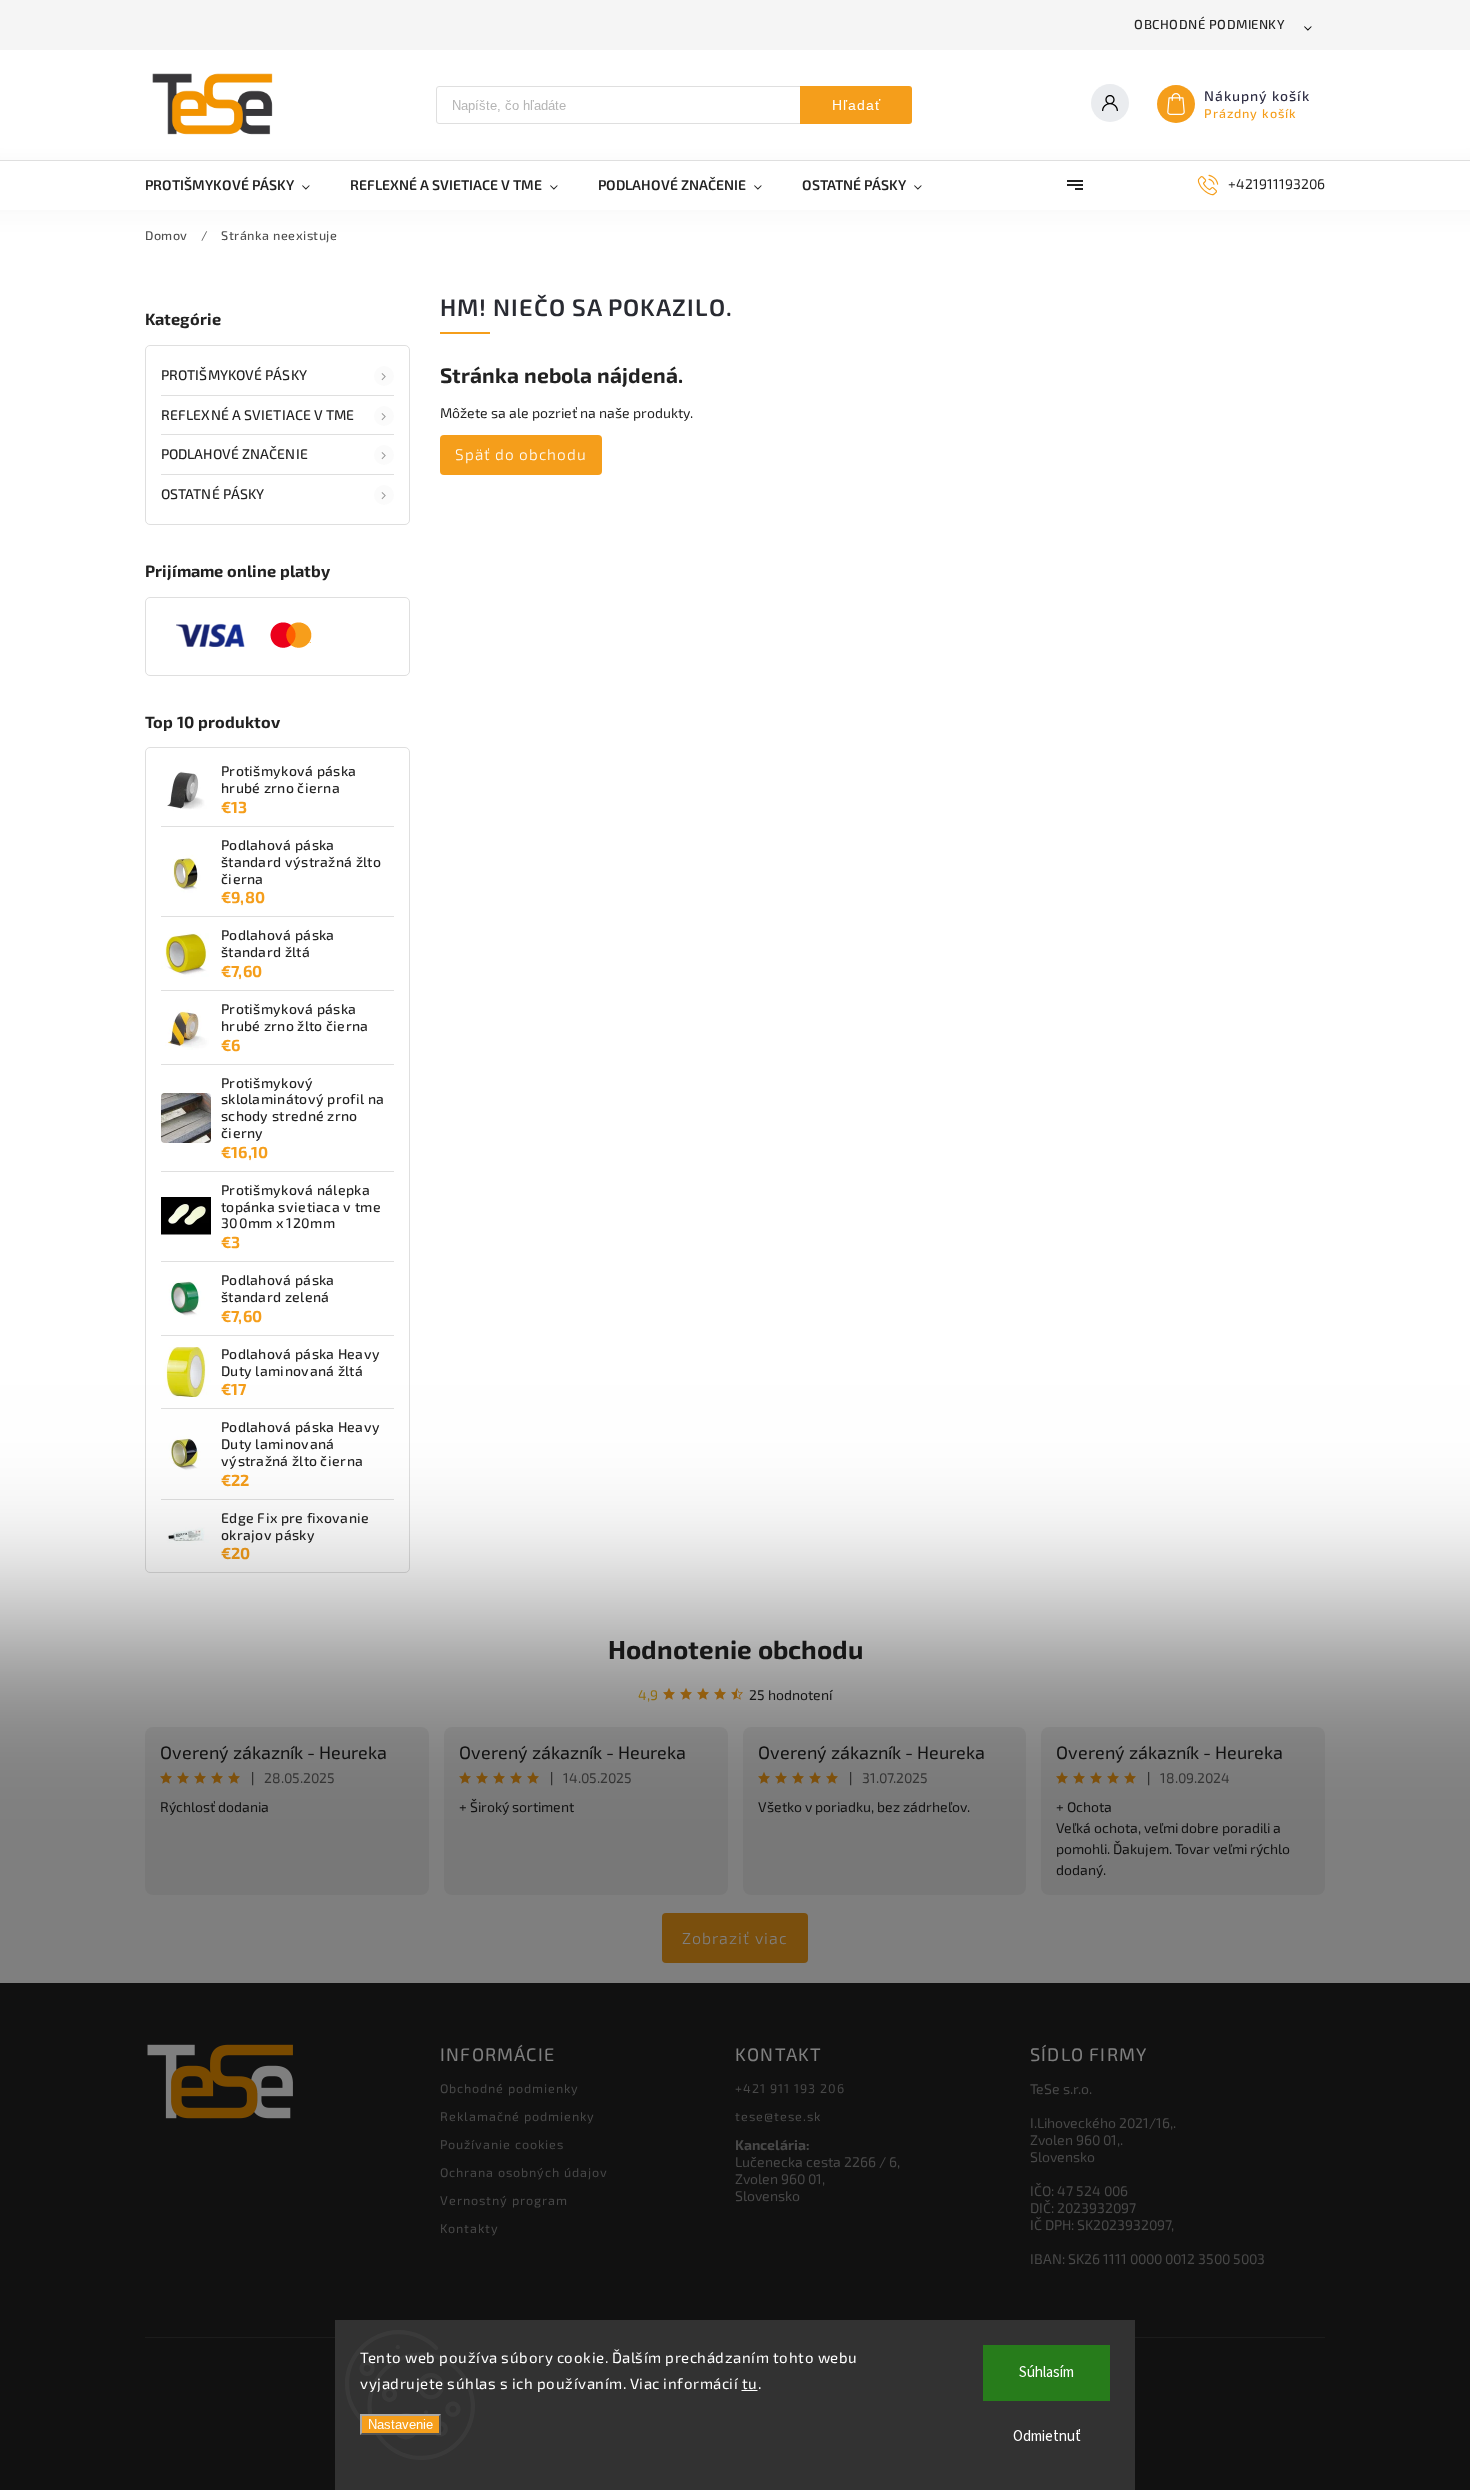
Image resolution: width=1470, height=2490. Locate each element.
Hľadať (856, 105)
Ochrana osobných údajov (524, 2172)
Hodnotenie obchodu (735, 1648)
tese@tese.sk (778, 2116)
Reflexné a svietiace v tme (258, 414)
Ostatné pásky (212, 493)
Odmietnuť (1047, 2436)
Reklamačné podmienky (517, 2116)
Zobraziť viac (735, 1937)
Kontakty (469, 2228)
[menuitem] (237, 185)
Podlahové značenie (234, 453)
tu (750, 2383)
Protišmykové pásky (234, 374)
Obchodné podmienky (1209, 24)
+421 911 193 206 (790, 2088)
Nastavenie (400, 2424)
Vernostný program (504, 2200)
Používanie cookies (502, 2144)
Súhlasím (1046, 2372)
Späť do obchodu (521, 454)
